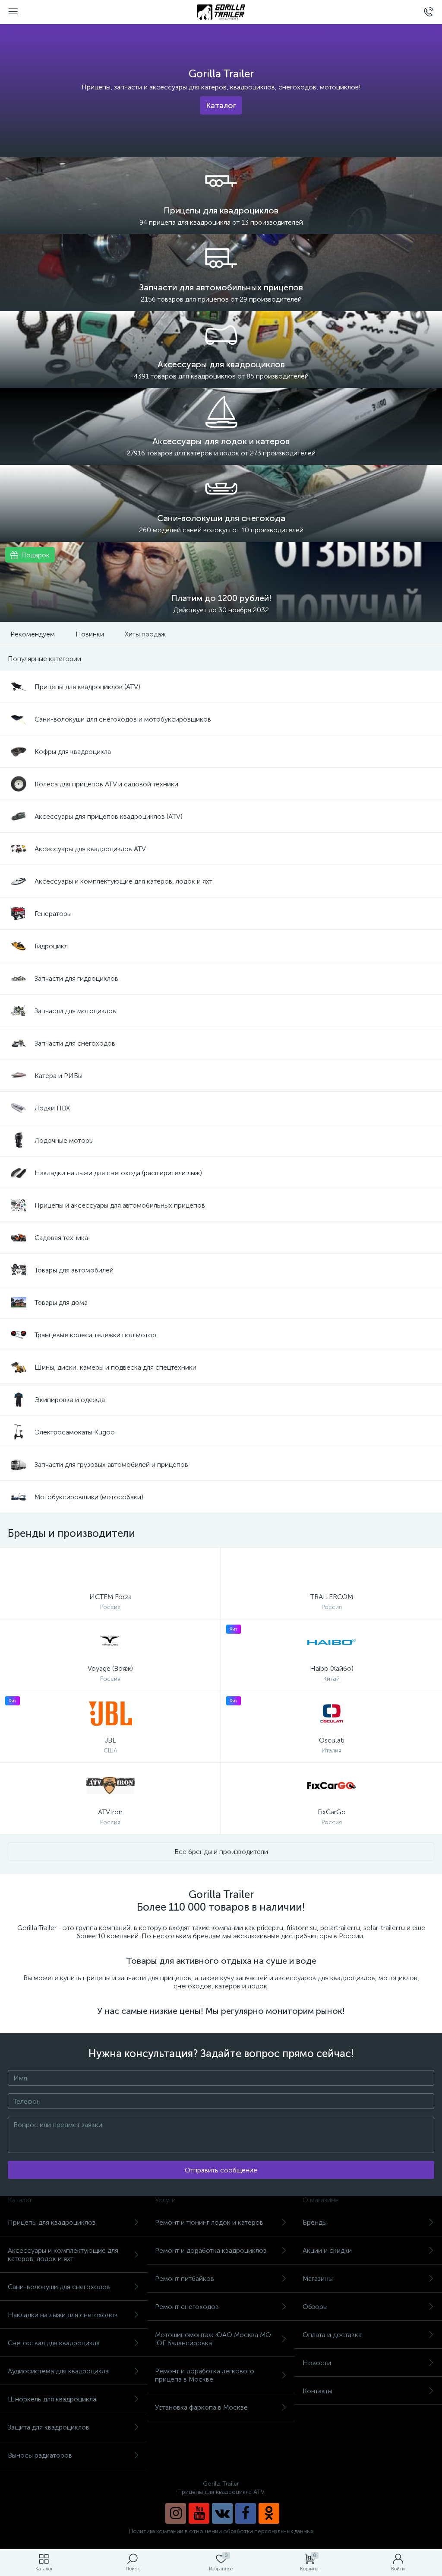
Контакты (317, 2391)
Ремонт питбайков (185, 2279)
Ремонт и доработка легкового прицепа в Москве (205, 2375)
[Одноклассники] (269, 2513)
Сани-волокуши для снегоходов (59, 2287)
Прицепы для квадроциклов (52, 2222)
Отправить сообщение (221, 2170)
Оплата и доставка (332, 2335)
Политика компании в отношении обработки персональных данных (221, 2531)
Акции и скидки (327, 2250)
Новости (317, 2363)
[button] (221, 105)
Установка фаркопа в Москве (201, 2407)
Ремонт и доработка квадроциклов (211, 2250)
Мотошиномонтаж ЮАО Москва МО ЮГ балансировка (213, 2339)
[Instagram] (176, 2513)
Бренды (315, 2222)
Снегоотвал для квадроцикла (54, 2343)
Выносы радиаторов (40, 2455)
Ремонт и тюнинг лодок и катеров (209, 2222)
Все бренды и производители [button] (221, 1852)
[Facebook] (246, 2513)
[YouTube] (199, 2513)
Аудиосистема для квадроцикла (58, 2371)
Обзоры (315, 2307)
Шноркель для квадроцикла (52, 2399)
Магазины (318, 2279)
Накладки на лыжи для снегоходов (63, 2315)
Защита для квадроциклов (49, 2427)
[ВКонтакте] (222, 2513)
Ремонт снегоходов (187, 2307)
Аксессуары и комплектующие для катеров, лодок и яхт (63, 2255)
